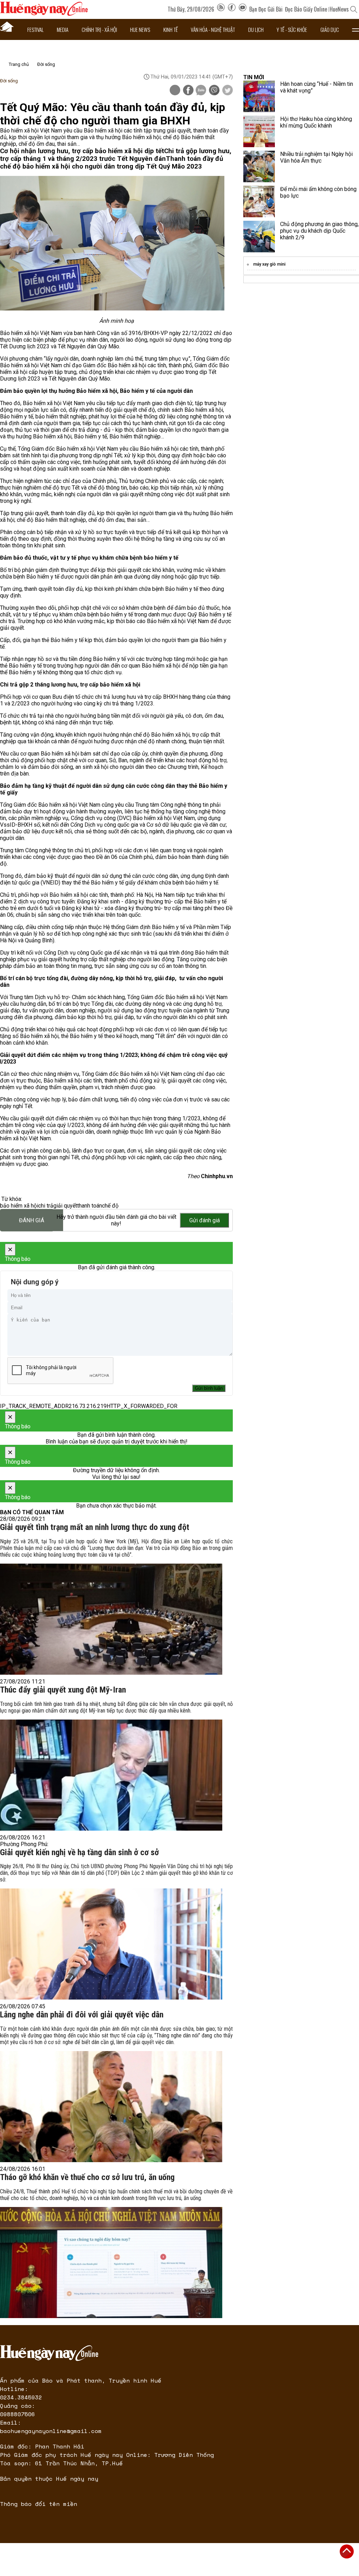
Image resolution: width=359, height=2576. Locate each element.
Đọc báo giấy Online (306, 9)
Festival (36, 29)
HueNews (339, 9)
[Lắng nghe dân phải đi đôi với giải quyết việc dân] (111, 2107)
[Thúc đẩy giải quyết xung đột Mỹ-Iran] (111, 1775)
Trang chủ (19, 64)
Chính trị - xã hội (99, 29)
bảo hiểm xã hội (19, 1206)
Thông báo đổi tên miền (39, 2504)
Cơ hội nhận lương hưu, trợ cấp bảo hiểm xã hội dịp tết (82, 151)
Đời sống (46, 64)
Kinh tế (171, 29)
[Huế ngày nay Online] (44, 14)
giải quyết (65, 1206)
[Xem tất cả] (355, 29)
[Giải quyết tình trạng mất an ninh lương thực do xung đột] (111, 1619)
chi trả (46, 1206)
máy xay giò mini (269, 264)
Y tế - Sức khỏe (292, 29)
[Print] (175, 90)
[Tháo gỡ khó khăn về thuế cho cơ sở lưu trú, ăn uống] (111, 2263)
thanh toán (90, 1206)
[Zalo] (201, 91)
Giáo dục (330, 29)
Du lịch (256, 29)
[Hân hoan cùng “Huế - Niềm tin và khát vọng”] (259, 96)
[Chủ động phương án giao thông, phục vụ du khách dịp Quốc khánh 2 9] (259, 237)
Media (63, 29)
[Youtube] (243, 9)
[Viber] (214, 91)
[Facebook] (232, 9)
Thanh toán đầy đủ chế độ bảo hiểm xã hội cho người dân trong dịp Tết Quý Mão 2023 (111, 163)
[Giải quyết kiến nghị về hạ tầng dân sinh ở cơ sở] (111, 1944)
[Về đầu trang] (347, 2551)
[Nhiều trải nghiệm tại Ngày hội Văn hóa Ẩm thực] (259, 166)
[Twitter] (228, 91)
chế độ (110, 1206)
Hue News (140, 29)
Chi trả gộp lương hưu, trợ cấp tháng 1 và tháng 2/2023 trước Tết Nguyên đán (116, 155)
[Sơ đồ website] (221, 9)
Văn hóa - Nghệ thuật (213, 29)
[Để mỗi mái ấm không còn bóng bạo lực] (259, 201)
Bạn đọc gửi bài (266, 9)
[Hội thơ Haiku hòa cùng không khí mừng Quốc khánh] (259, 131)
